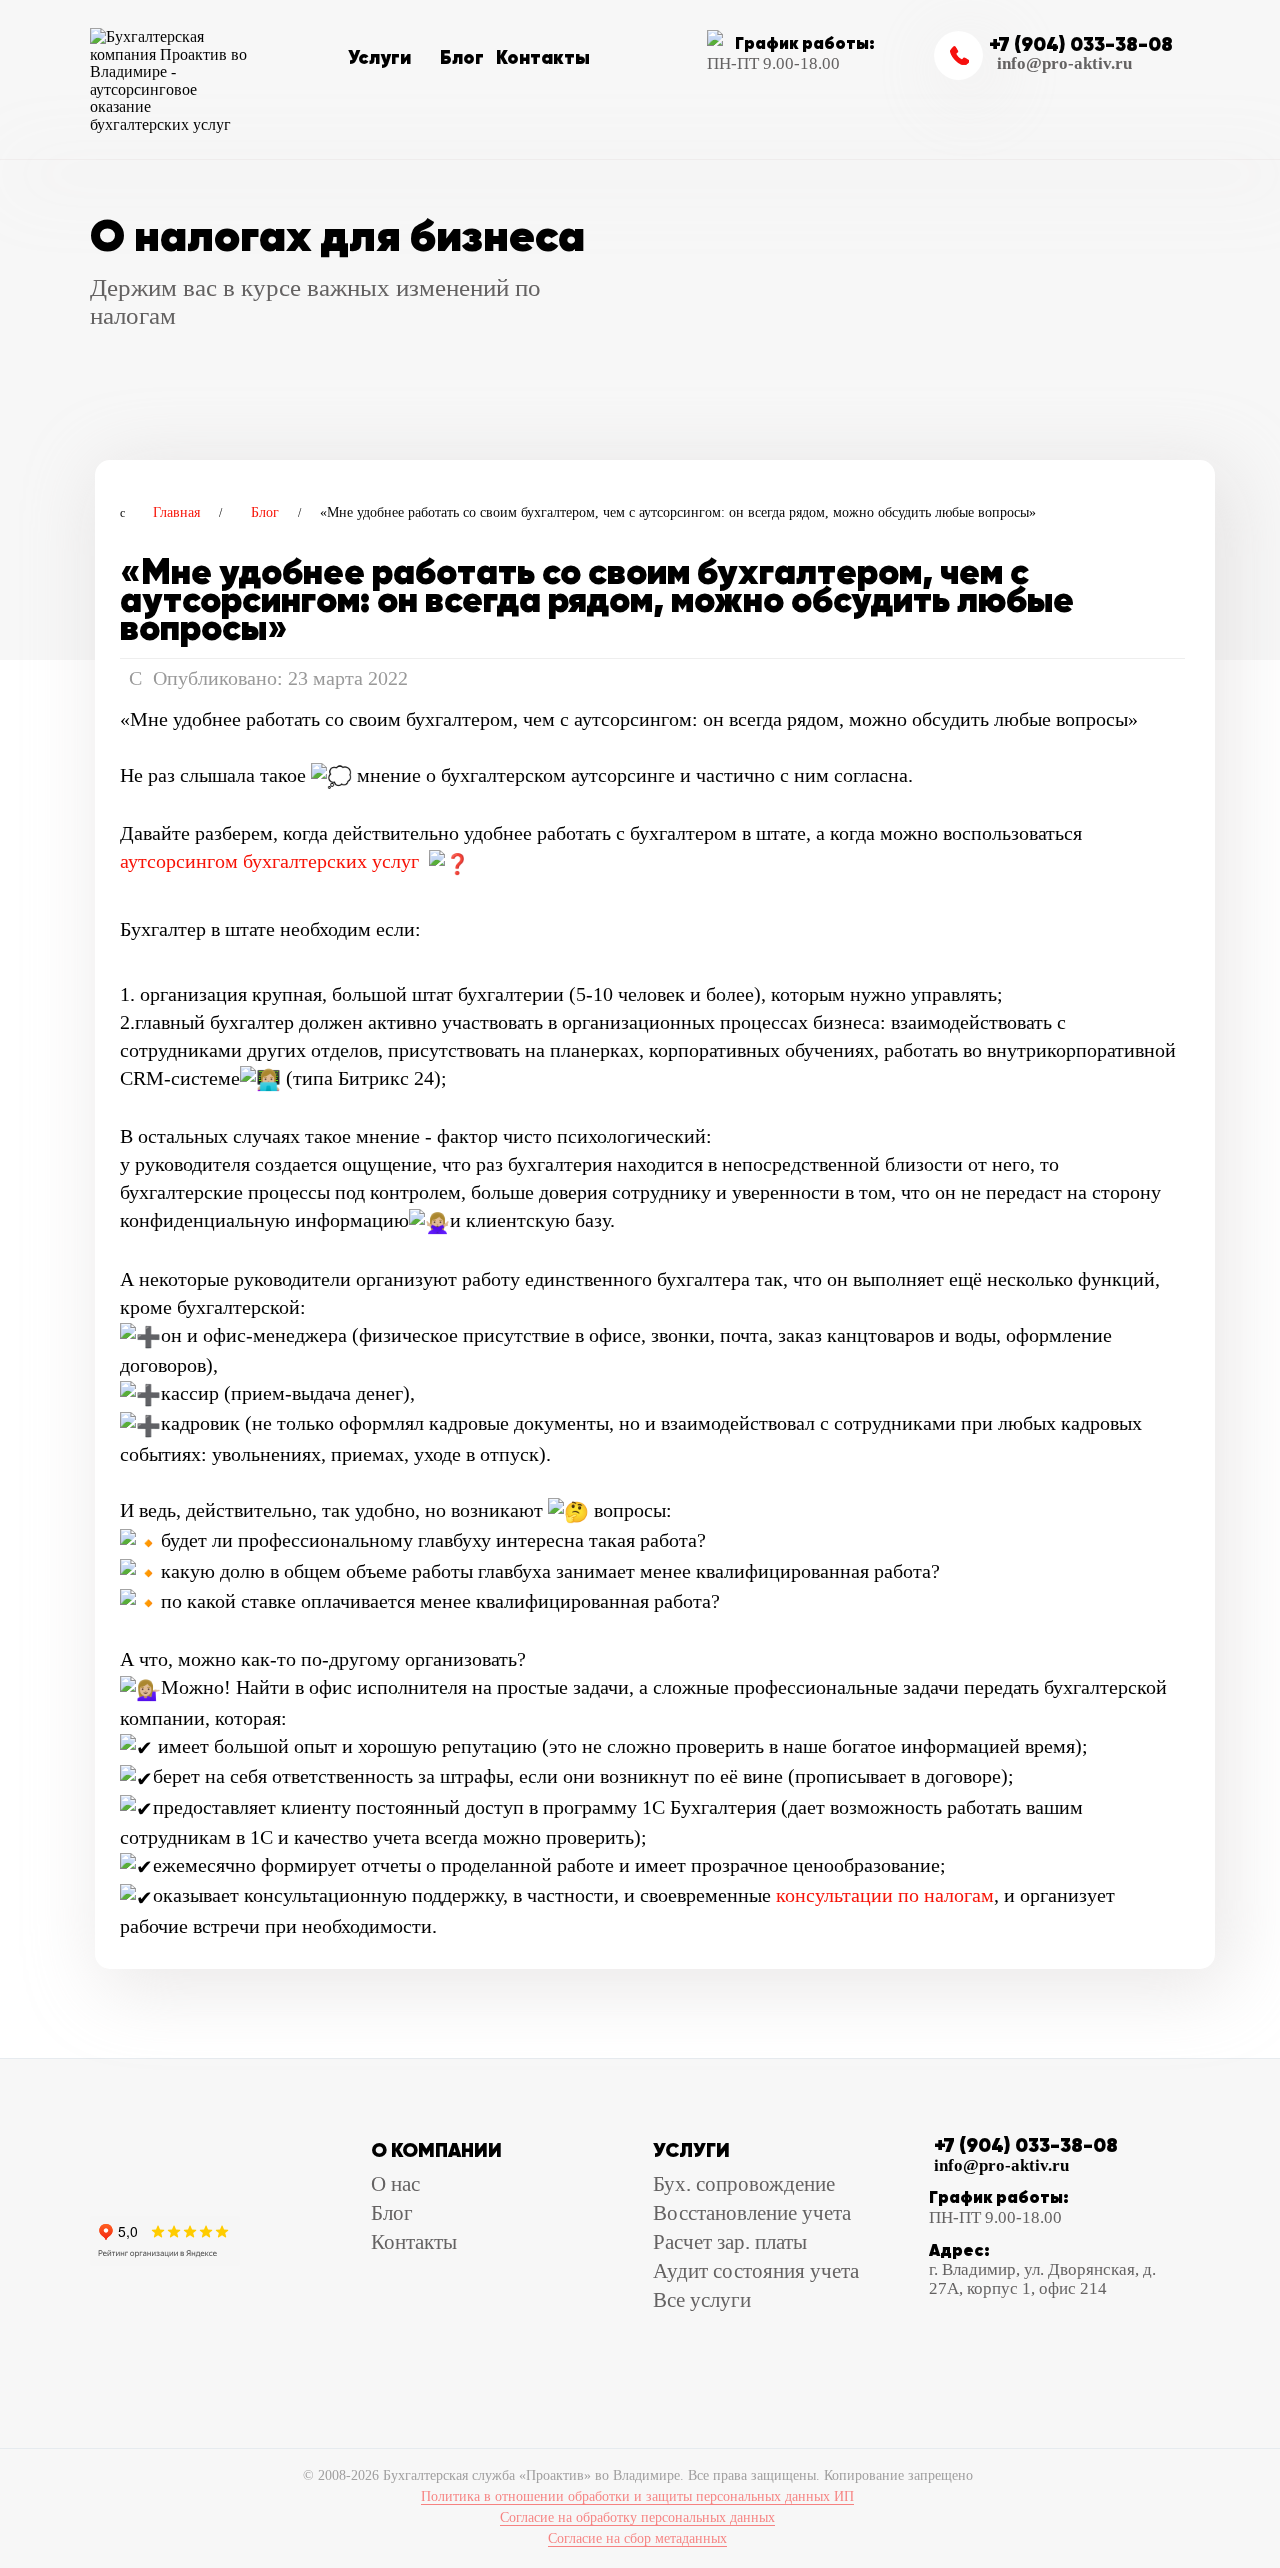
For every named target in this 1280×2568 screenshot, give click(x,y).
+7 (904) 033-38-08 (1081, 44)
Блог (462, 57)
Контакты (543, 57)
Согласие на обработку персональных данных (637, 2517)
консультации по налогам (885, 1895)
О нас (395, 2184)
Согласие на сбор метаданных (637, 2538)
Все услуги (702, 2300)
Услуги (379, 57)
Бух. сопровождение (744, 2184)
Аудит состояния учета (756, 2271)
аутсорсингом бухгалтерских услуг (269, 861)
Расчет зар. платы (730, 2242)
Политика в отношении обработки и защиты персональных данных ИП (637, 2496)
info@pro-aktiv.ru (1064, 63)
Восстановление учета (752, 2213)
